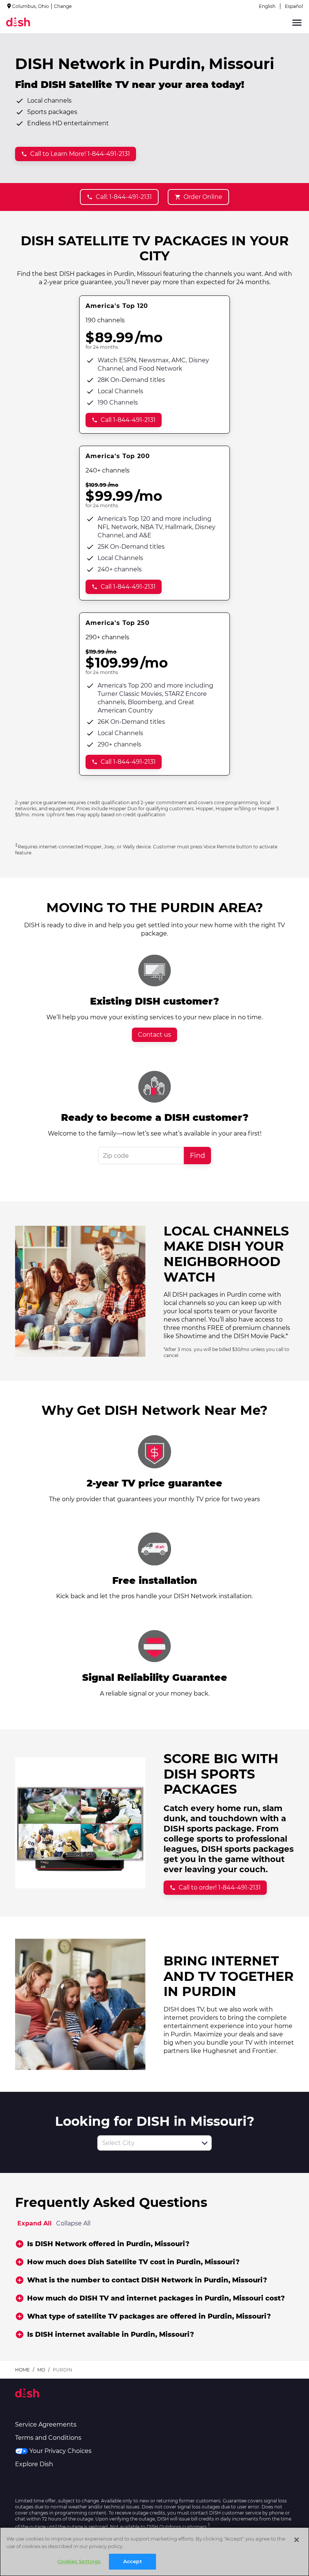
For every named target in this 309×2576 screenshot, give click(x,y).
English (267, 6)
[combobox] (146, 2143)
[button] (205, 2143)
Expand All (34, 2223)
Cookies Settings (79, 2561)
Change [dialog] (63, 6)
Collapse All (73, 2223)
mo (41, 2370)
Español (294, 6)
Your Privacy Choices (60, 2451)
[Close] (297, 2540)
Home (22, 2370)
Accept (133, 2561)
